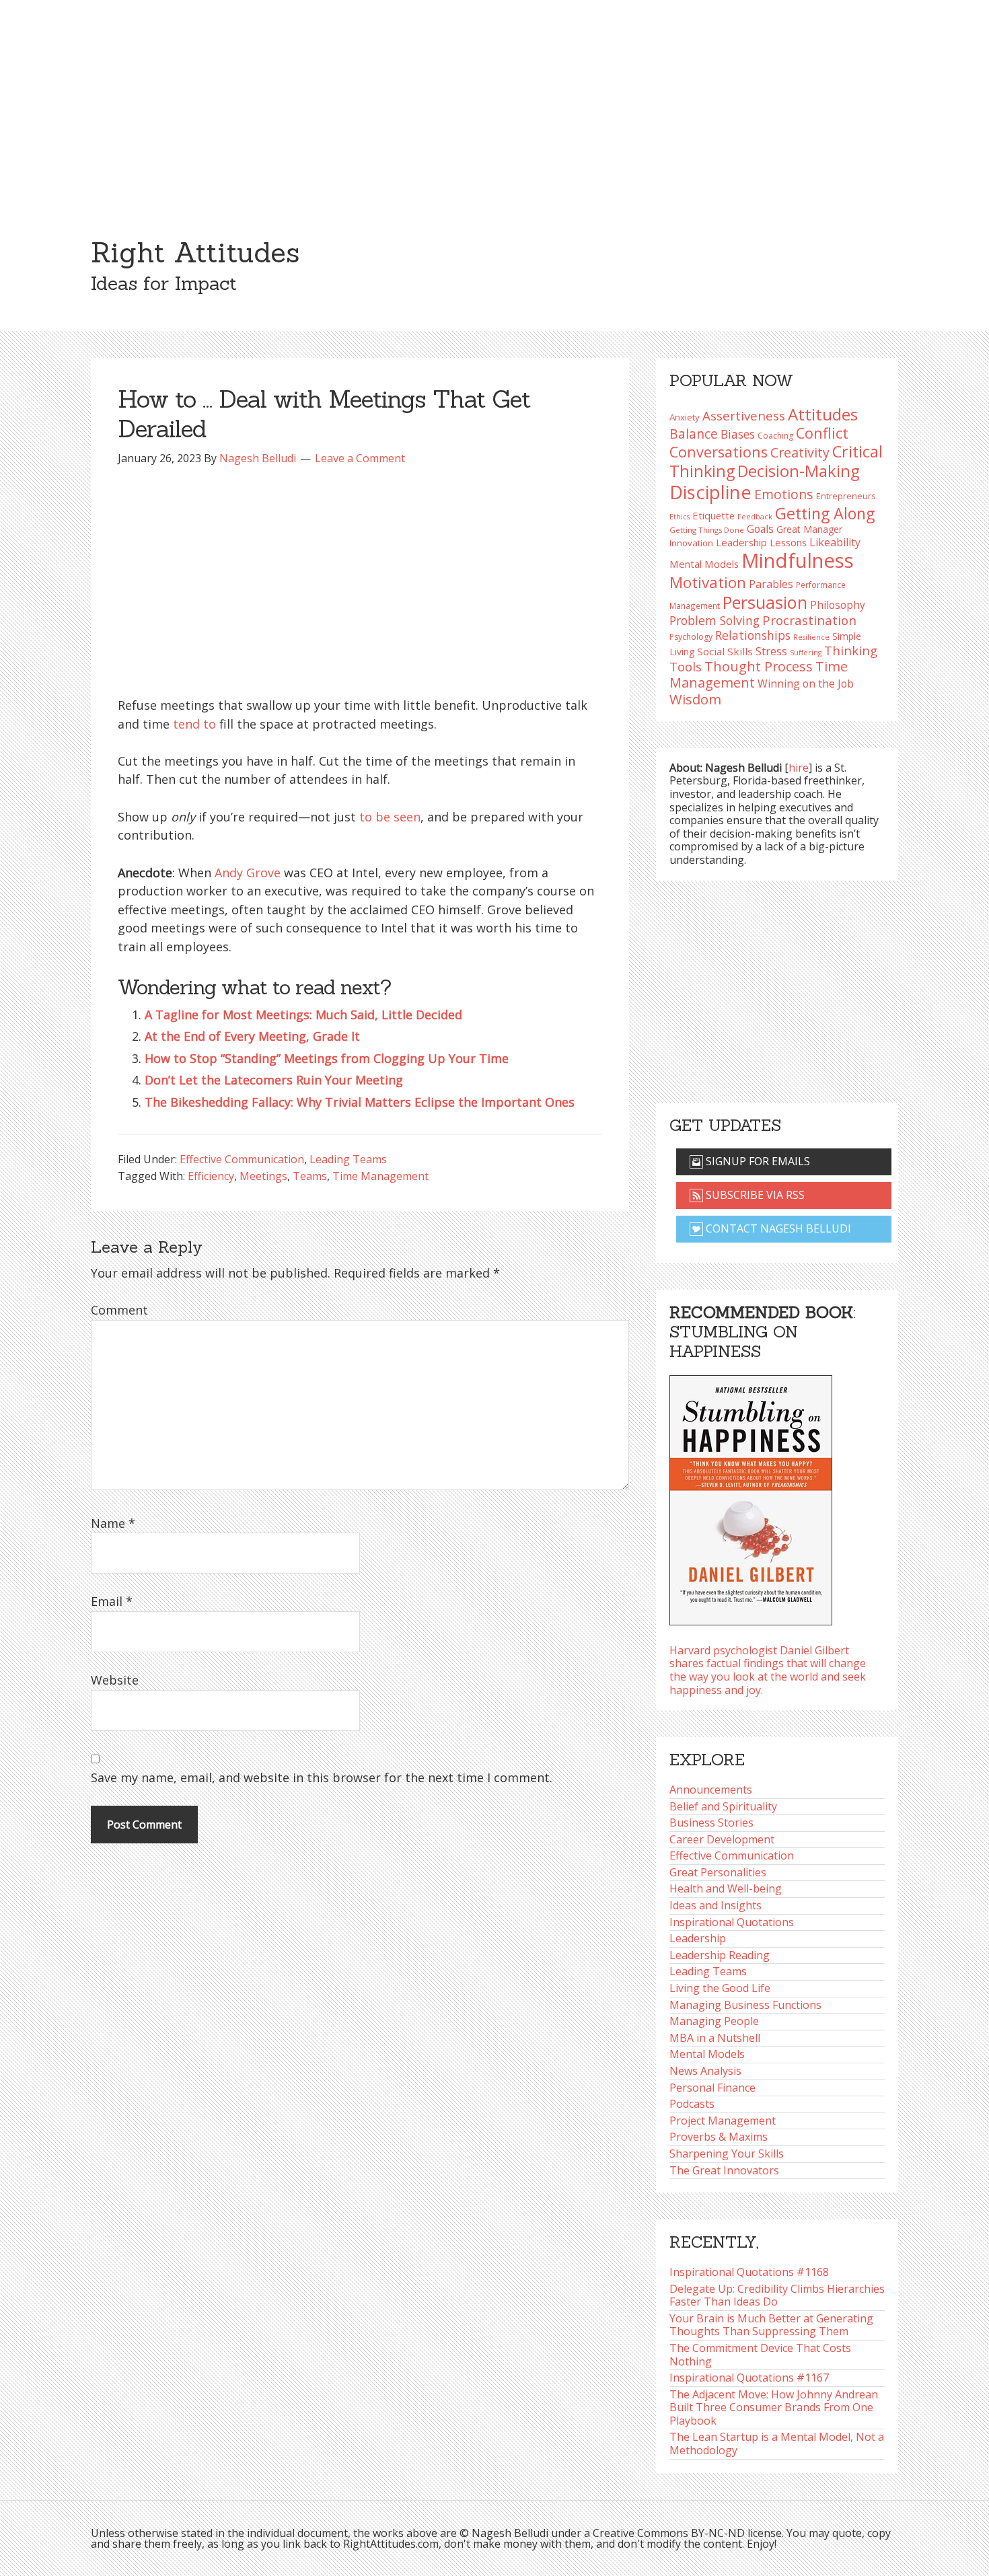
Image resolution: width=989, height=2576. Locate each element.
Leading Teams (348, 1159)
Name (113, 1523)
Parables (771, 584)
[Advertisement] (494, 101)
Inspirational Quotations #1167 (749, 2378)
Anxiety (685, 417)
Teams (310, 1176)
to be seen (390, 817)
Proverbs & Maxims (719, 2137)
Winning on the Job (806, 684)
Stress (771, 651)
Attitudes (823, 414)
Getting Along (825, 513)
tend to (194, 724)
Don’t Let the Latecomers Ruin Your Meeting (274, 1080)
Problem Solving (715, 620)
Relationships (753, 635)
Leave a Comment (360, 458)
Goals (760, 529)
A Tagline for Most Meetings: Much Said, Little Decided (303, 1015)
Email (112, 1601)
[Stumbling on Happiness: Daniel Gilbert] (751, 1496)
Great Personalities (718, 1872)
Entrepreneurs (846, 496)
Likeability (835, 542)
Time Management (380, 1176)
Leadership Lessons (761, 542)
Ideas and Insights (716, 1905)
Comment (119, 1310)
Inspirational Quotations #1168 (749, 2272)
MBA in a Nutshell (715, 2038)
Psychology (691, 637)
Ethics (680, 517)
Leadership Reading (720, 1955)
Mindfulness (798, 560)
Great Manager (809, 529)
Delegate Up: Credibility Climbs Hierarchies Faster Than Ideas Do (777, 2295)
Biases (738, 434)
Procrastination (809, 620)
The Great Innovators (724, 2170)
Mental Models (704, 564)
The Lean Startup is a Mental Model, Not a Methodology (777, 2443)
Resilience (811, 637)
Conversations (719, 452)
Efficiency (211, 1176)
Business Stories (711, 1823)
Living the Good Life (720, 1988)
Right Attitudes (195, 252)
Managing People (714, 2021)
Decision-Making (799, 471)
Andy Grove (248, 873)
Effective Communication (242, 1159)
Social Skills (725, 651)
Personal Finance (712, 2088)
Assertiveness (744, 415)
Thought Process (759, 666)
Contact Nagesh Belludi (777, 1228)
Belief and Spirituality (723, 1806)
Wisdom (695, 699)
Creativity (800, 452)
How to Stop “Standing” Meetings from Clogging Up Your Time (327, 1058)
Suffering (806, 653)
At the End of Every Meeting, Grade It (252, 1036)
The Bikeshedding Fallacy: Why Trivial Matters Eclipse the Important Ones (360, 1102)
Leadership (698, 1938)
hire (799, 768)
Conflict (822, 433)
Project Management (723, 2121)
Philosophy (838, 605)
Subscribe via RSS (754, 1195)
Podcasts (692, 2104)
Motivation (708, 582)
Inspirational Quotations (732, 1922)
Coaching (775, 436)
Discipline (710, 492)
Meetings (263, 1176)
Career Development (722, 1839)
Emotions (784, 494)
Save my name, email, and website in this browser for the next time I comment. (322, 1777)
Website (115, 1680)
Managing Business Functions (745, 2005)
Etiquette (713, 515)
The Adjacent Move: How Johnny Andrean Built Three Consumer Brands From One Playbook (774, 2407)
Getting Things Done (707, 530)
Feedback (755, 516)
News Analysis (705, 2071)
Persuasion (765, 602)
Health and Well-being (726, 1888)
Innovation (691, 543)
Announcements (711, 1790)
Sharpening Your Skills (727, 2154)
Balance (694, 434)
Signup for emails (757, 1161)
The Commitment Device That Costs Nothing (760, 2355)
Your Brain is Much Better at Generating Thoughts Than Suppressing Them (771, 2325)
